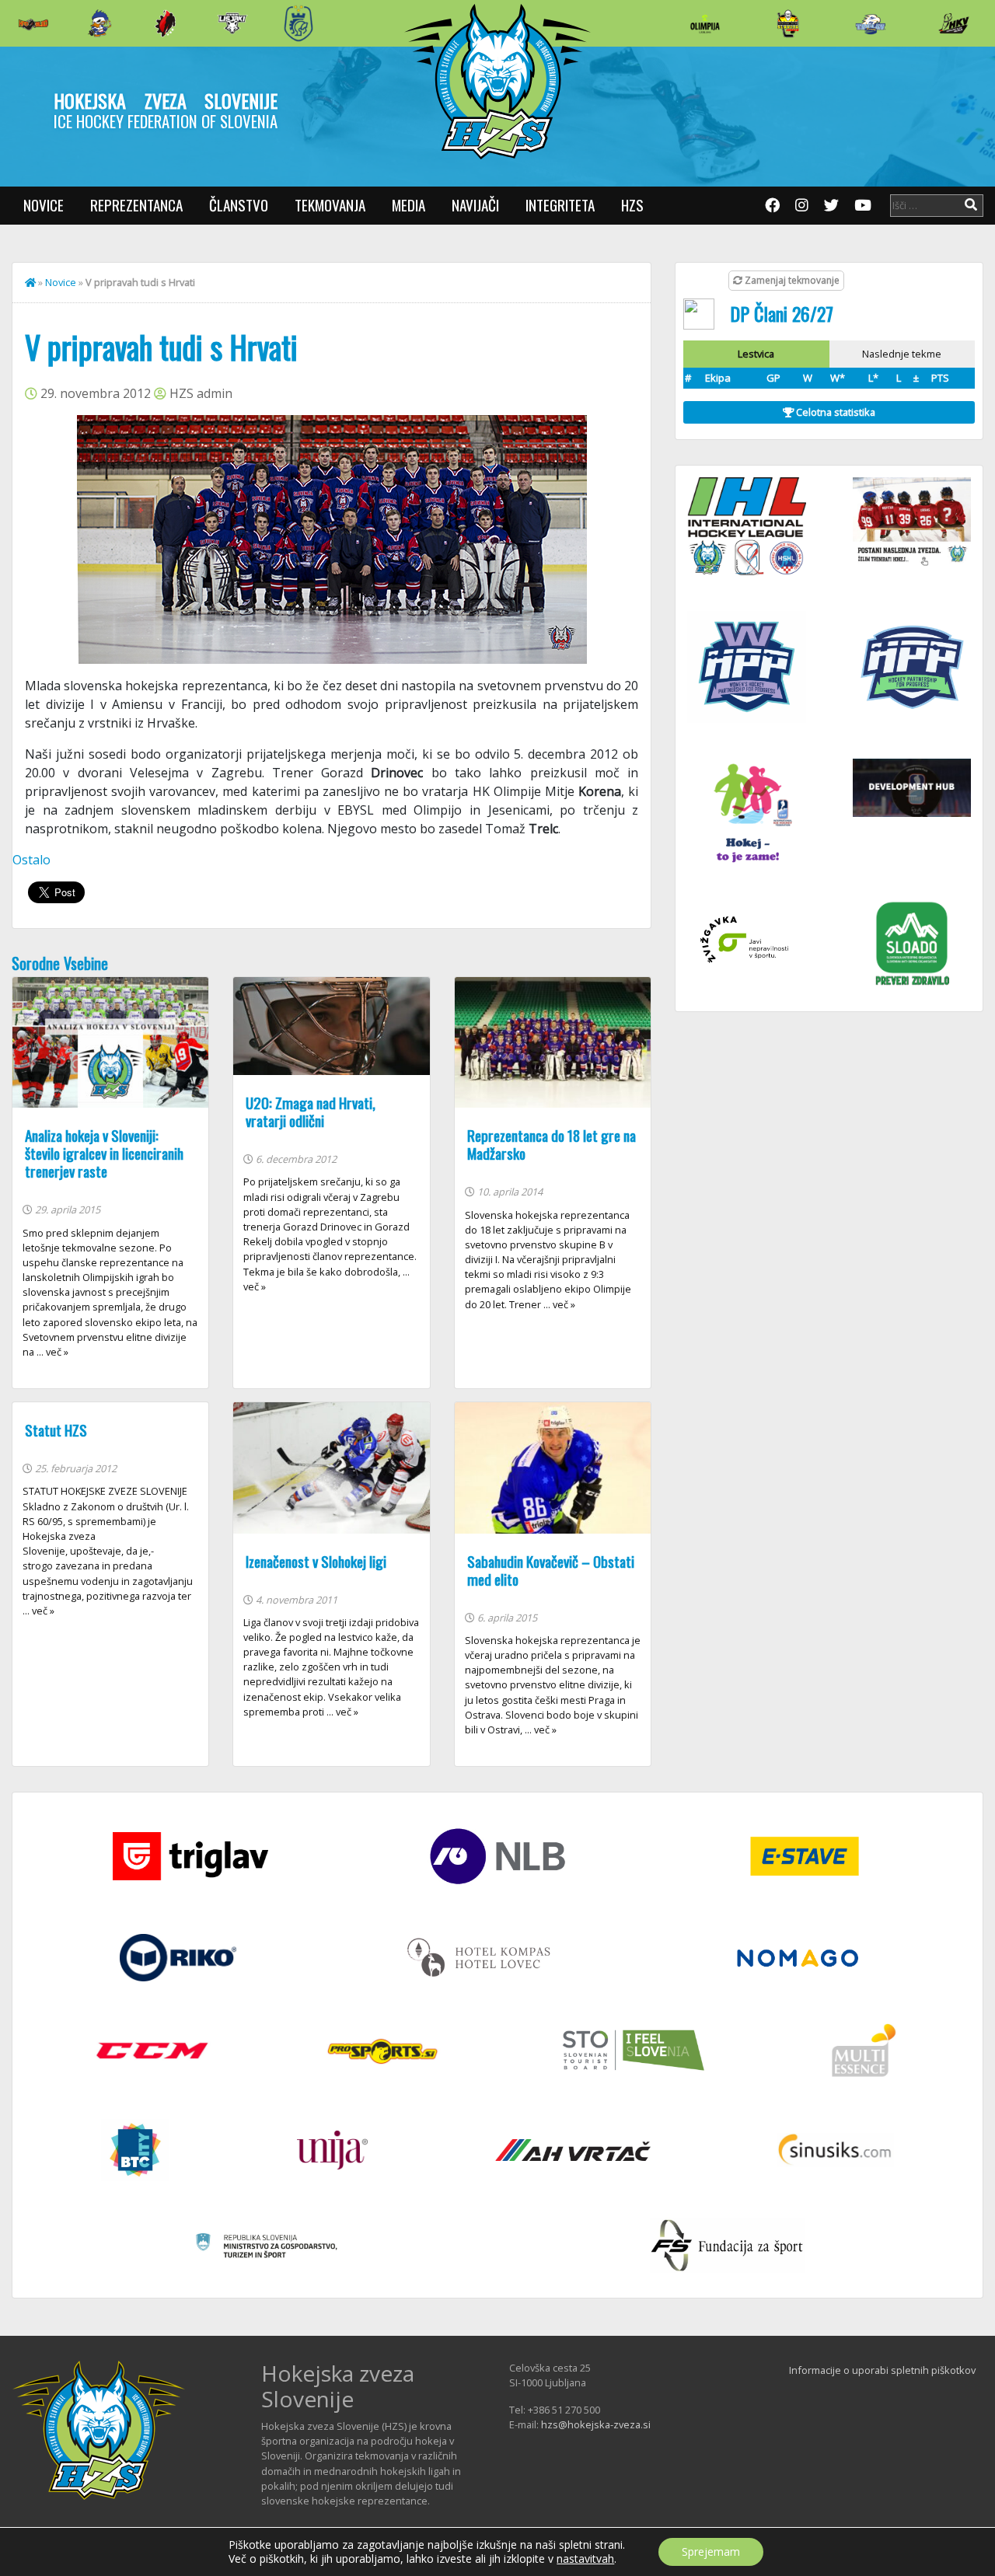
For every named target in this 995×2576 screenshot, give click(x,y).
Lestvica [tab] (756, 354)
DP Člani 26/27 (782, 313)
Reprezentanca (136, 205)
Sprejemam (711, 2552)
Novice (44, 205)
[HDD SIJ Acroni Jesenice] (166, 23)
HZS (632, 205)
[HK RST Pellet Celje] (298, 23)
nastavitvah (585, 2559)
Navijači (475, 205)
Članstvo (239, 205)
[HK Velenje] (954, 23)
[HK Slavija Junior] (787, 23)
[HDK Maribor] (232, 23)
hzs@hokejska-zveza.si (596, 2424)
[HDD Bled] (33, 23)
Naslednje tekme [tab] (902, 354)
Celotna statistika (834, 412)
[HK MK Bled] (99, 23)
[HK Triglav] (871, 23)
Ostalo (31, 860)
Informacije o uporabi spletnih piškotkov (882, 2370)
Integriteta (560, 205)
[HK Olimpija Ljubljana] (705, 23)
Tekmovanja (330, 205)
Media (408, 205)
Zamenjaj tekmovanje (791, 280)
